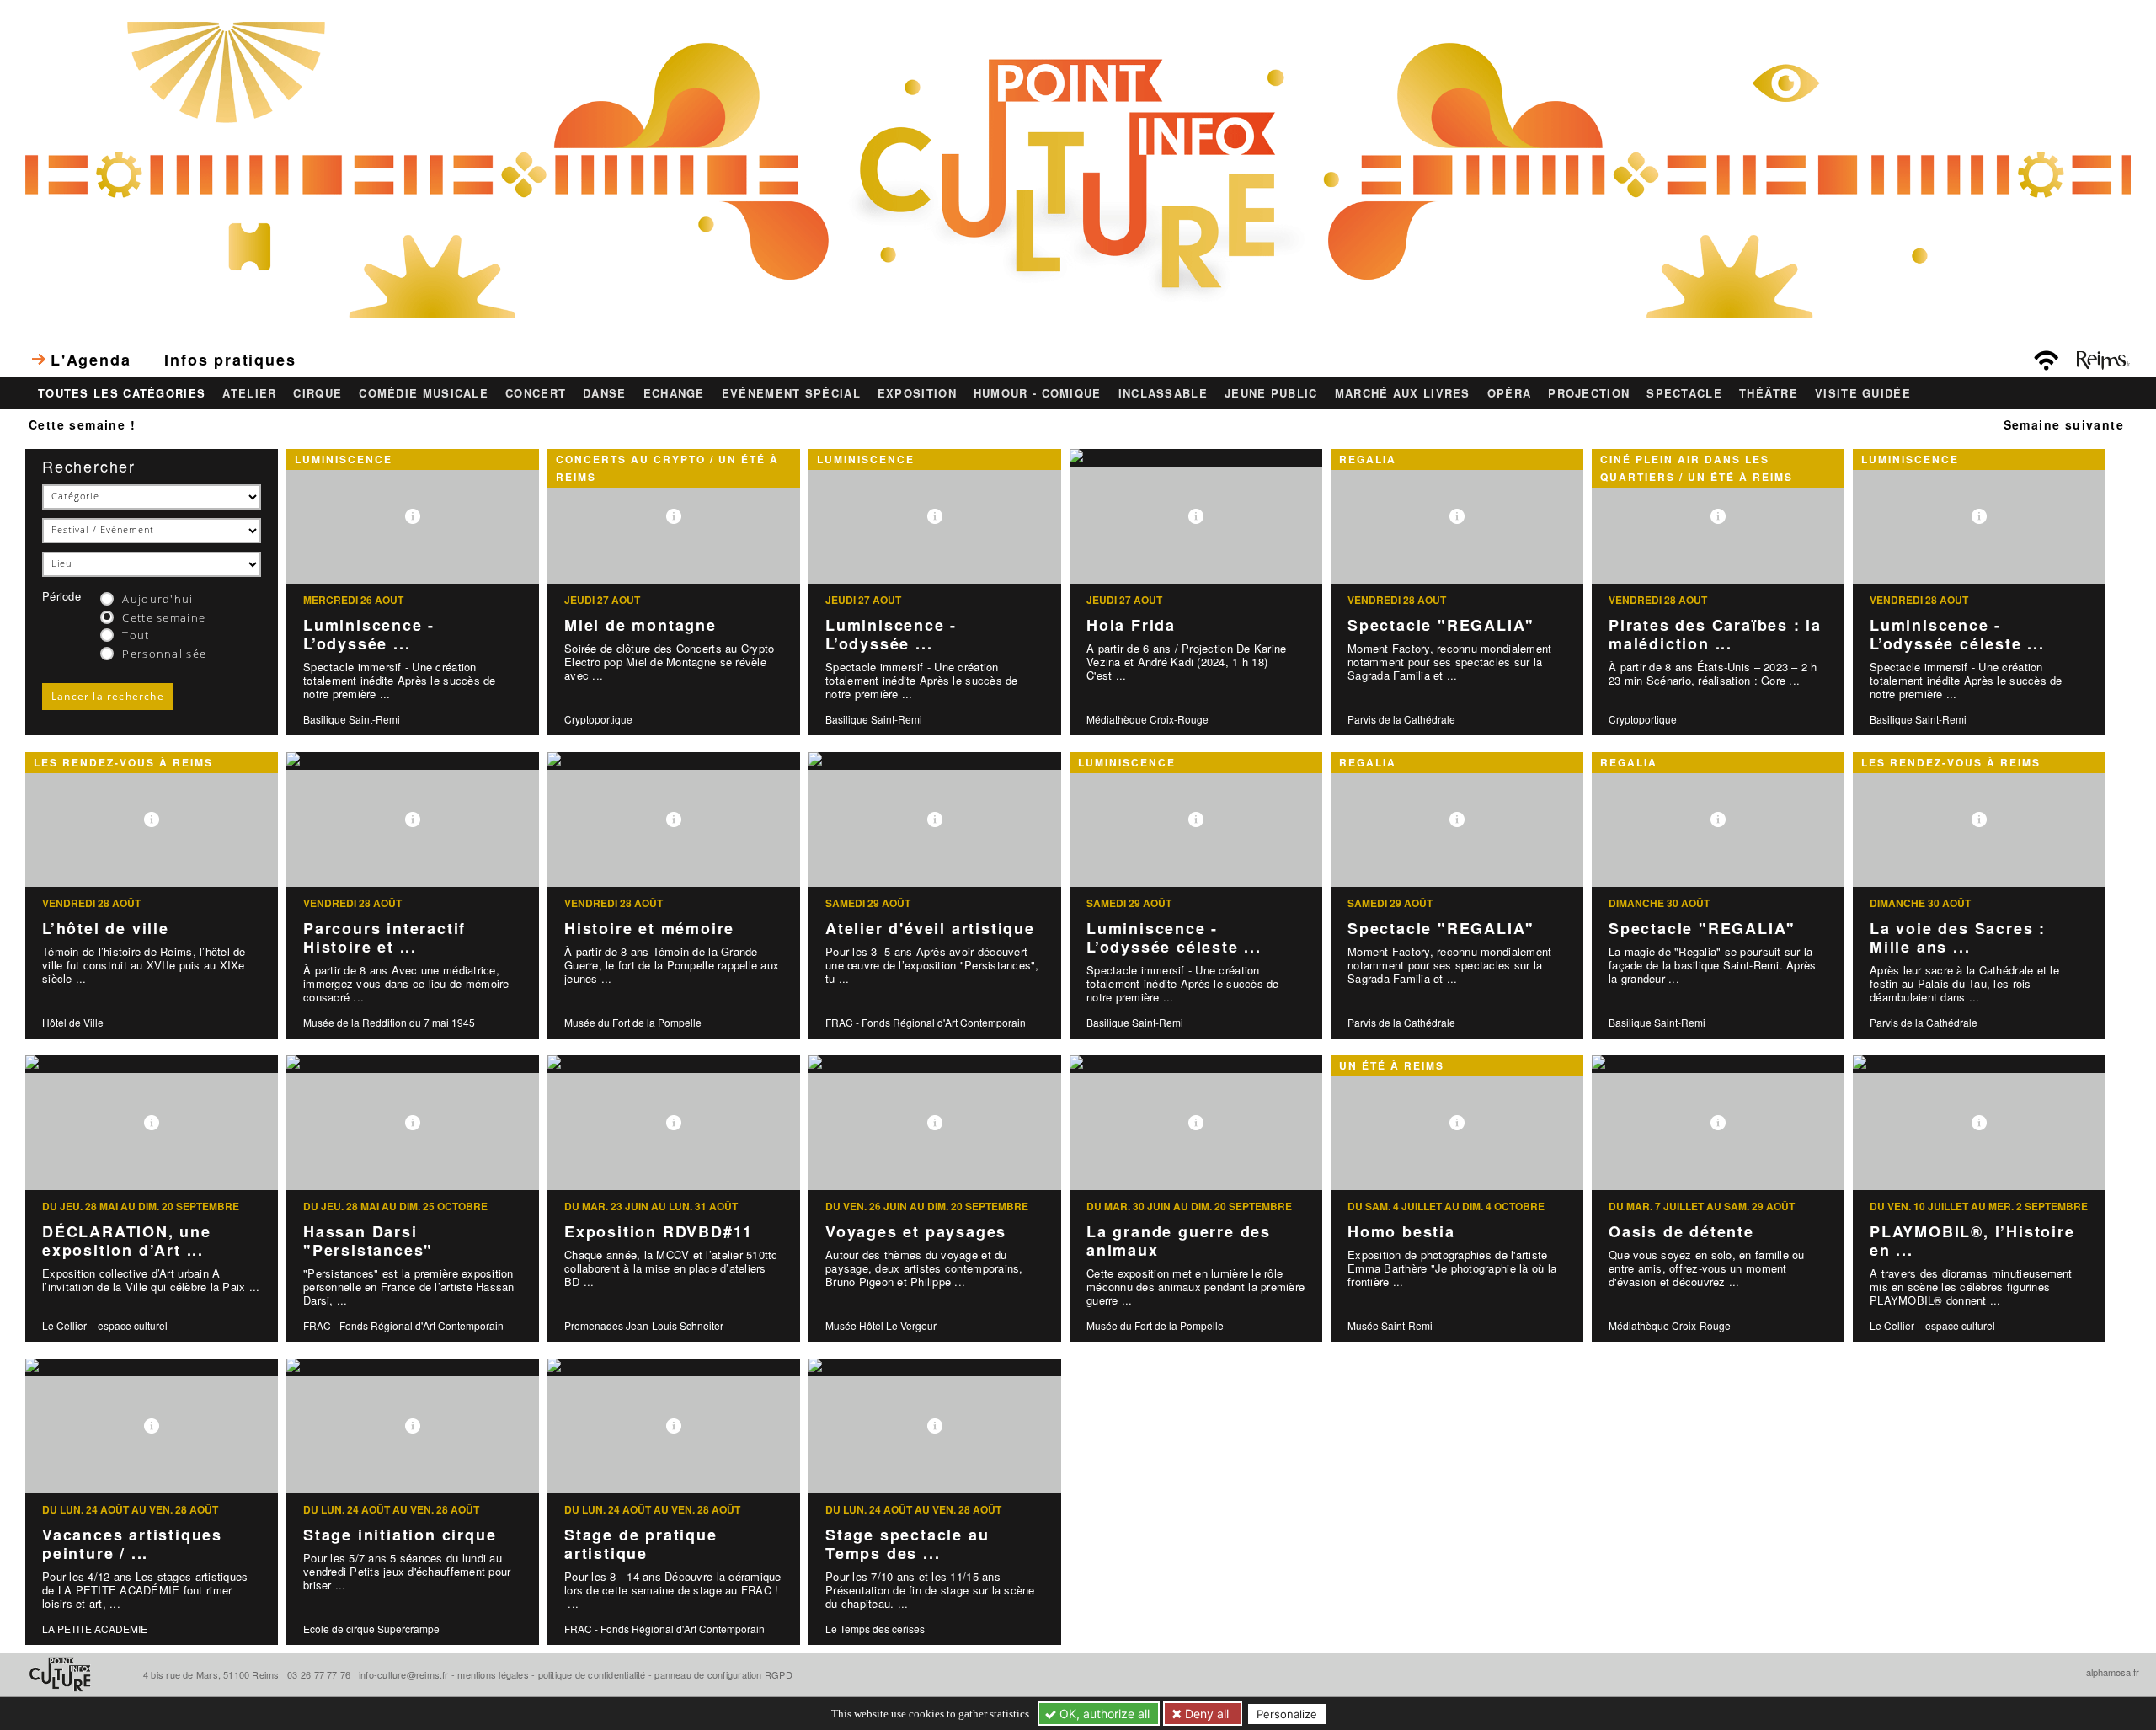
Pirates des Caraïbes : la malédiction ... (1715, 635)
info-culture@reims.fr (404, 1674)
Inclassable (1163, 393)
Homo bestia (1401, 1231)
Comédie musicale (424, 393)
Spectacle (1684, 393)
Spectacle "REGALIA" (1441, 625)
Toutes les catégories (122, 393)
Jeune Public (1271, 393)
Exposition (917, 393)
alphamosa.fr (2113, 1672)
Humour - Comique (1038, 393)
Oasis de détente (1681, 1231)
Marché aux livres (1403, 393)
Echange (674, 393)
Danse (605, 393)
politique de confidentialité (592, 1674)
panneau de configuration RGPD (723, 1674)
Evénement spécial (791, 393)
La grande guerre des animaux (1179, 1241)
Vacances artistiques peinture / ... (132, 1544)
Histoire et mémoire (649, 928)
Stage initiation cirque (400, 1535)
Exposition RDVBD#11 (659, 1231)
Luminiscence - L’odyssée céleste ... (1957, 635)
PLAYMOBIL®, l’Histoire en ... (1972, 1241)
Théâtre (1769, 393)
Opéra (1510, 393)
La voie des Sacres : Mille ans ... (1958, 938)
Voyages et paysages (916, 1231)
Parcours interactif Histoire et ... (384, 938)
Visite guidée (1863, 393)
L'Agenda (91, 360)
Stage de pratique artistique (641, 1544)
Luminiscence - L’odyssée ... (369, 635)
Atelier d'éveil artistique (930, 928)
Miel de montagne (640, 625)
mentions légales (493, 1674)
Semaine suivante (2064, 424)
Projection (1589, 393)
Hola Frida (1131, 625)
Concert (536, 393)
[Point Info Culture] (1078, 168)
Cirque (318, 393)
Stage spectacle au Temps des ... (907, 1544)
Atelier (249, 393)
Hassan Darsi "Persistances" (368, 1241)
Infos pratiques (230, 360)
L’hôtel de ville (106, 928)
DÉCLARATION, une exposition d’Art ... (127, 1241)
